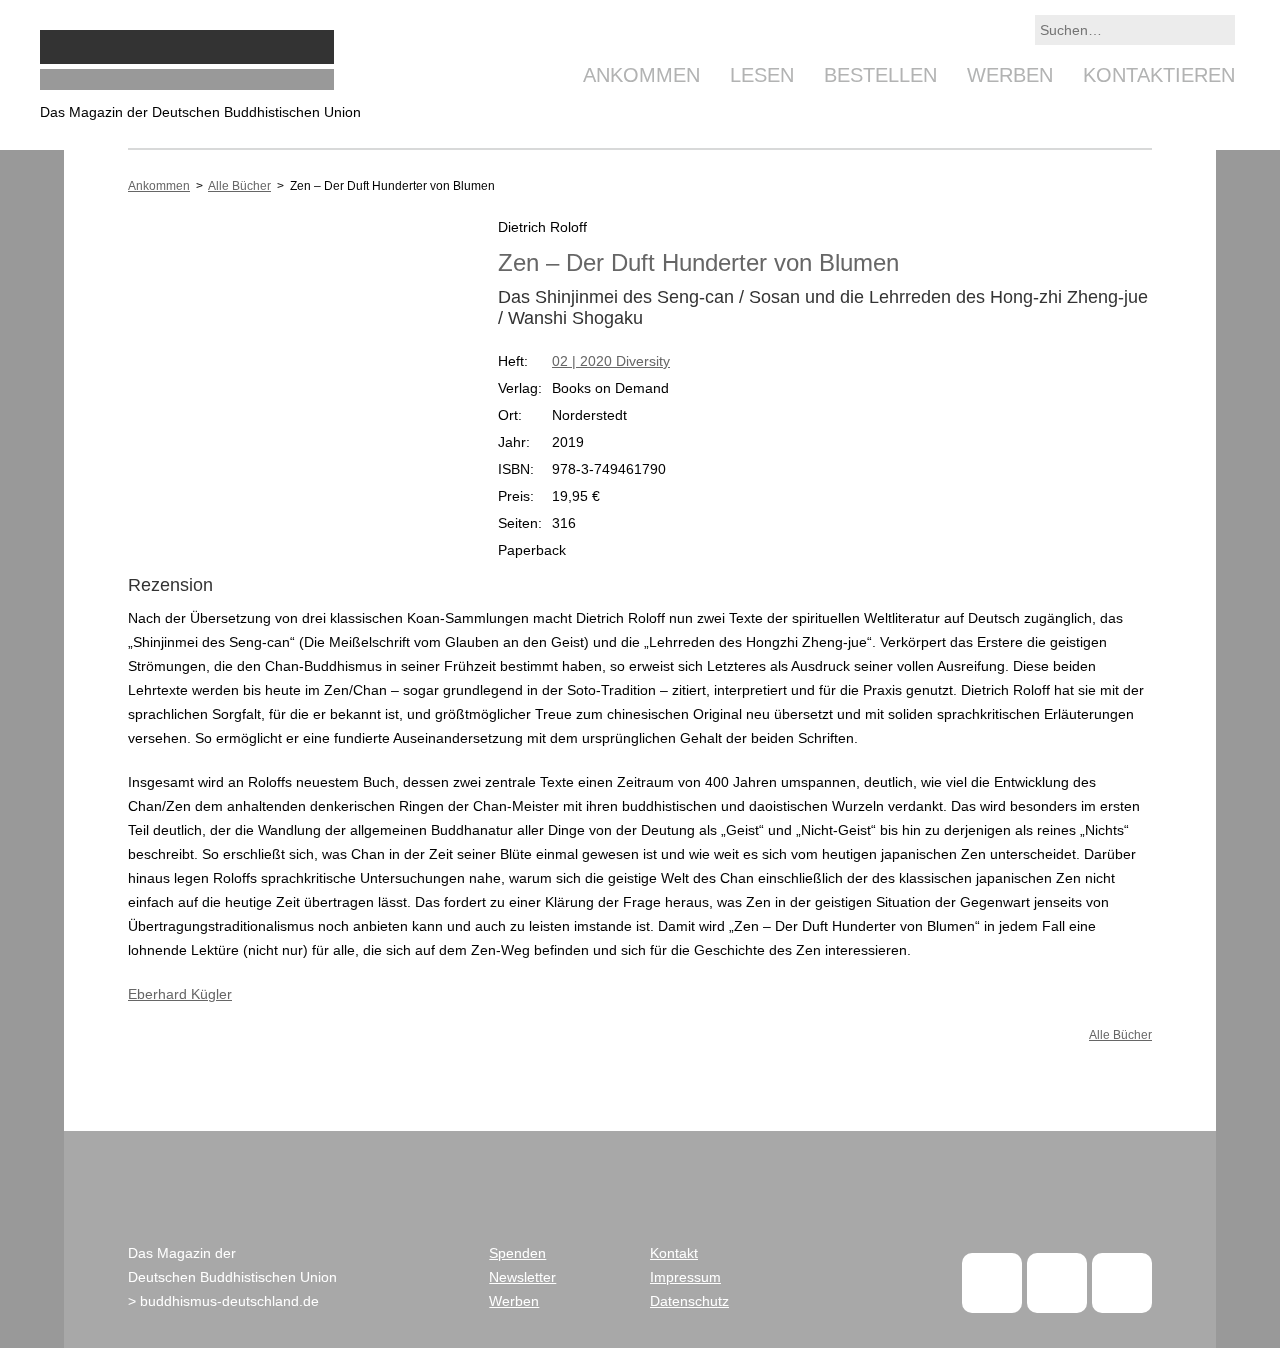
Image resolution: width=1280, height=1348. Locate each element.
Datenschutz (689, 1301)
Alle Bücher (239, 186)
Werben (1010, 75)
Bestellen (880, 75)
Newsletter (522, 1277)
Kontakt (674, 1253)
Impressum (685, 1277)
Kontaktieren (1159, 75)
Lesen (762, 75)
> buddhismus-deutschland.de (223, 1301)
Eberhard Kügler (180, 994)
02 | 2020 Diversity (611, 361)
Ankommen (641, 75)
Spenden (517, 1253)
